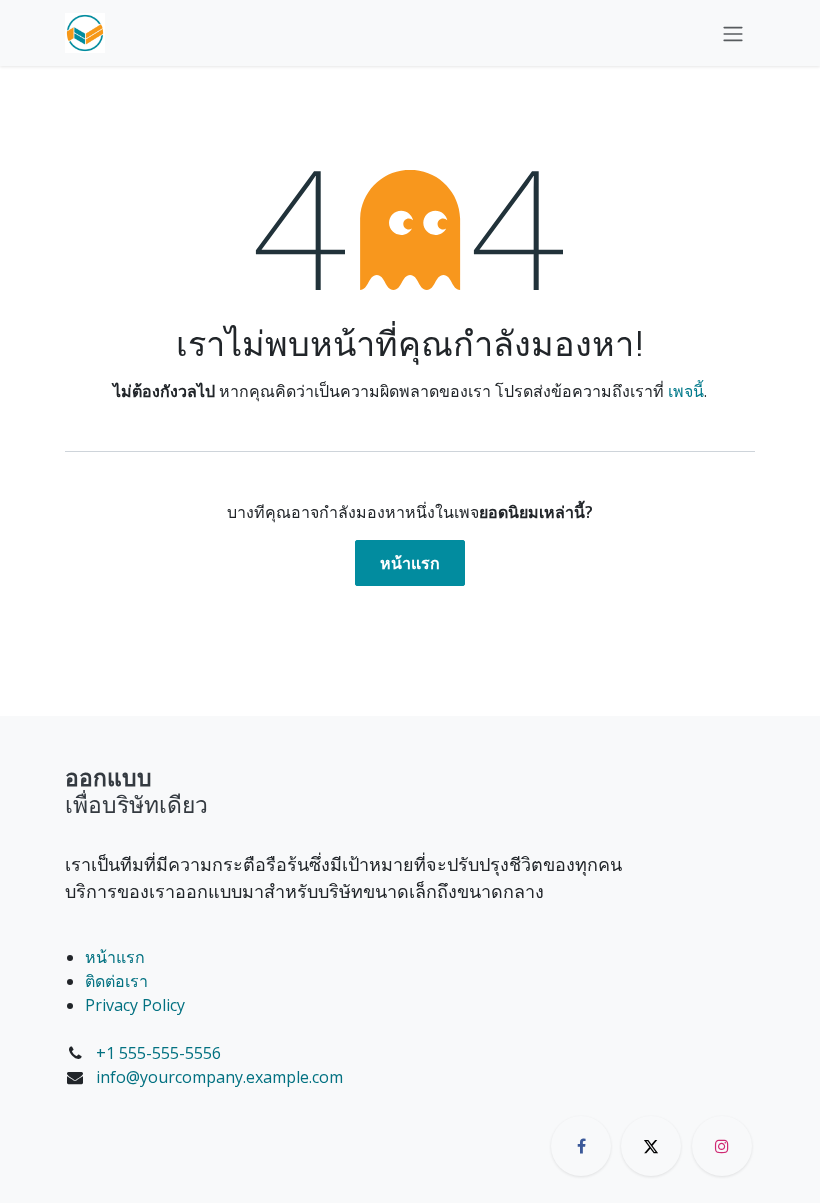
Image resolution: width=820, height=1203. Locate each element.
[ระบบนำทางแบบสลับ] (733, 33)
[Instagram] (722, 1146)
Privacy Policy (135, 1005)
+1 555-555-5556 (158, 1053)
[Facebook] (581, 1146)
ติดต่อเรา (116, 981)
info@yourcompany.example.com (219, 1077)
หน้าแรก (410, 563)
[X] (651, 1146)
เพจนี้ (686, 391)
